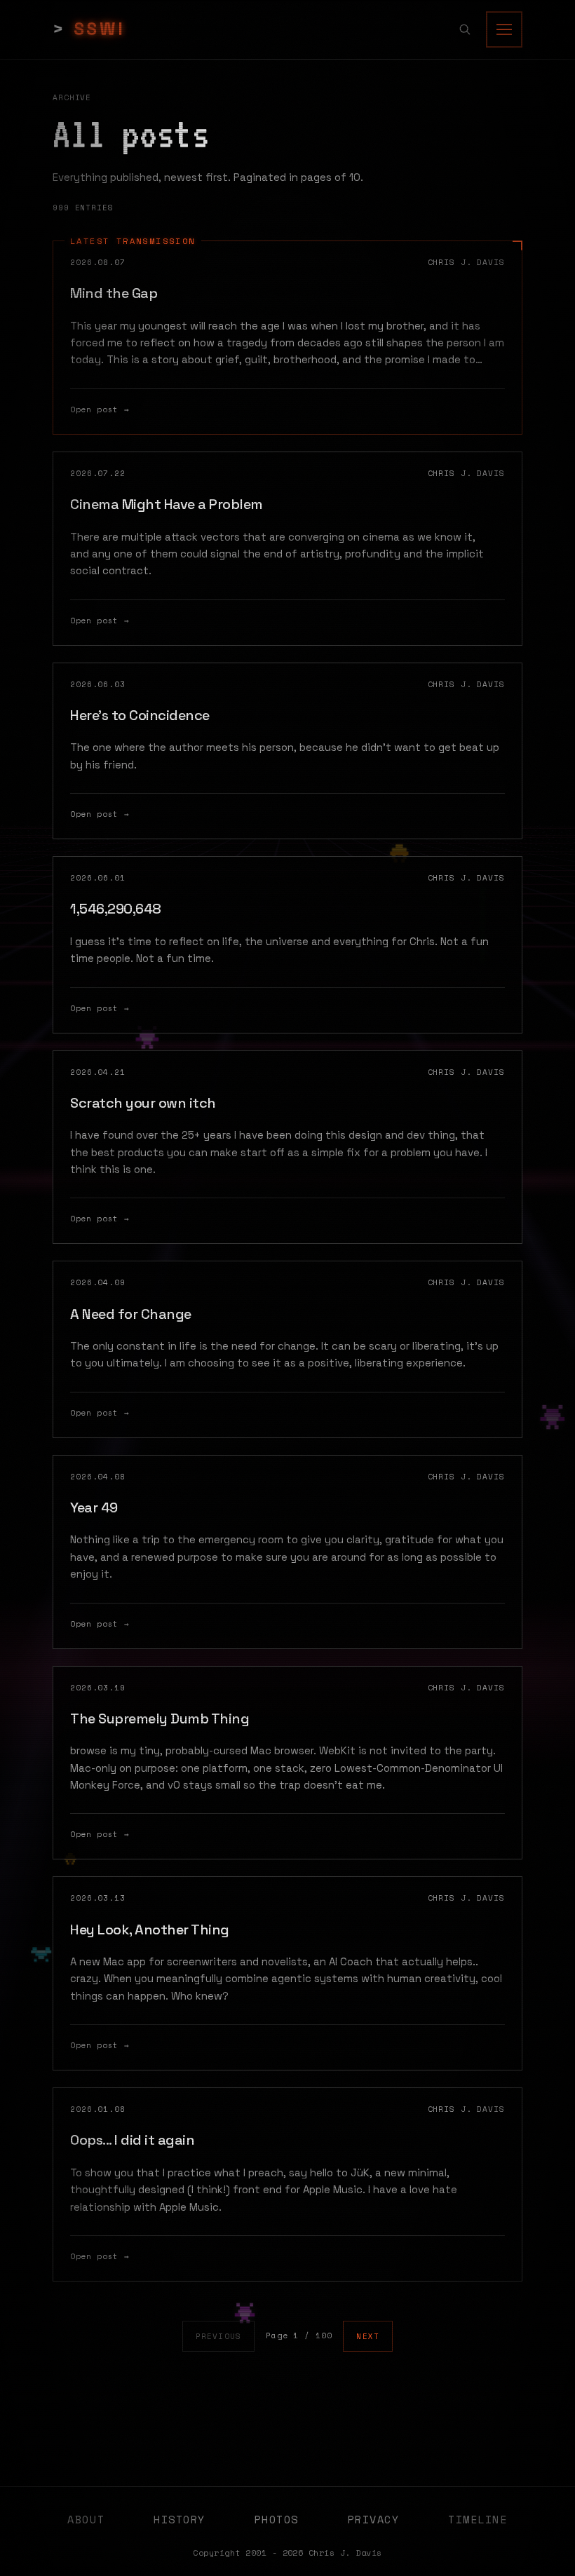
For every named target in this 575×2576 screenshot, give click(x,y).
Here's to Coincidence (140, 715)
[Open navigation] (504, 29)
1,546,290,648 (116, 909)
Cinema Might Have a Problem (167, 504)
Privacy (374, 2519)
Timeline (478, 2519)
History (180, 2519)
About (86, 2519)
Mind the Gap (114, 293)
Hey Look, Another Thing (150, 1930)
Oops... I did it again (132, 2140)
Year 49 (94, 1507)
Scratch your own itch (143, 1103)
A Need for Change (131, 1314)
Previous (218, 2336)
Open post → (100, 409)
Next (367, 2336)
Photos (277, 2519)
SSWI (100, 29)
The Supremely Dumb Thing (160, 1719)
